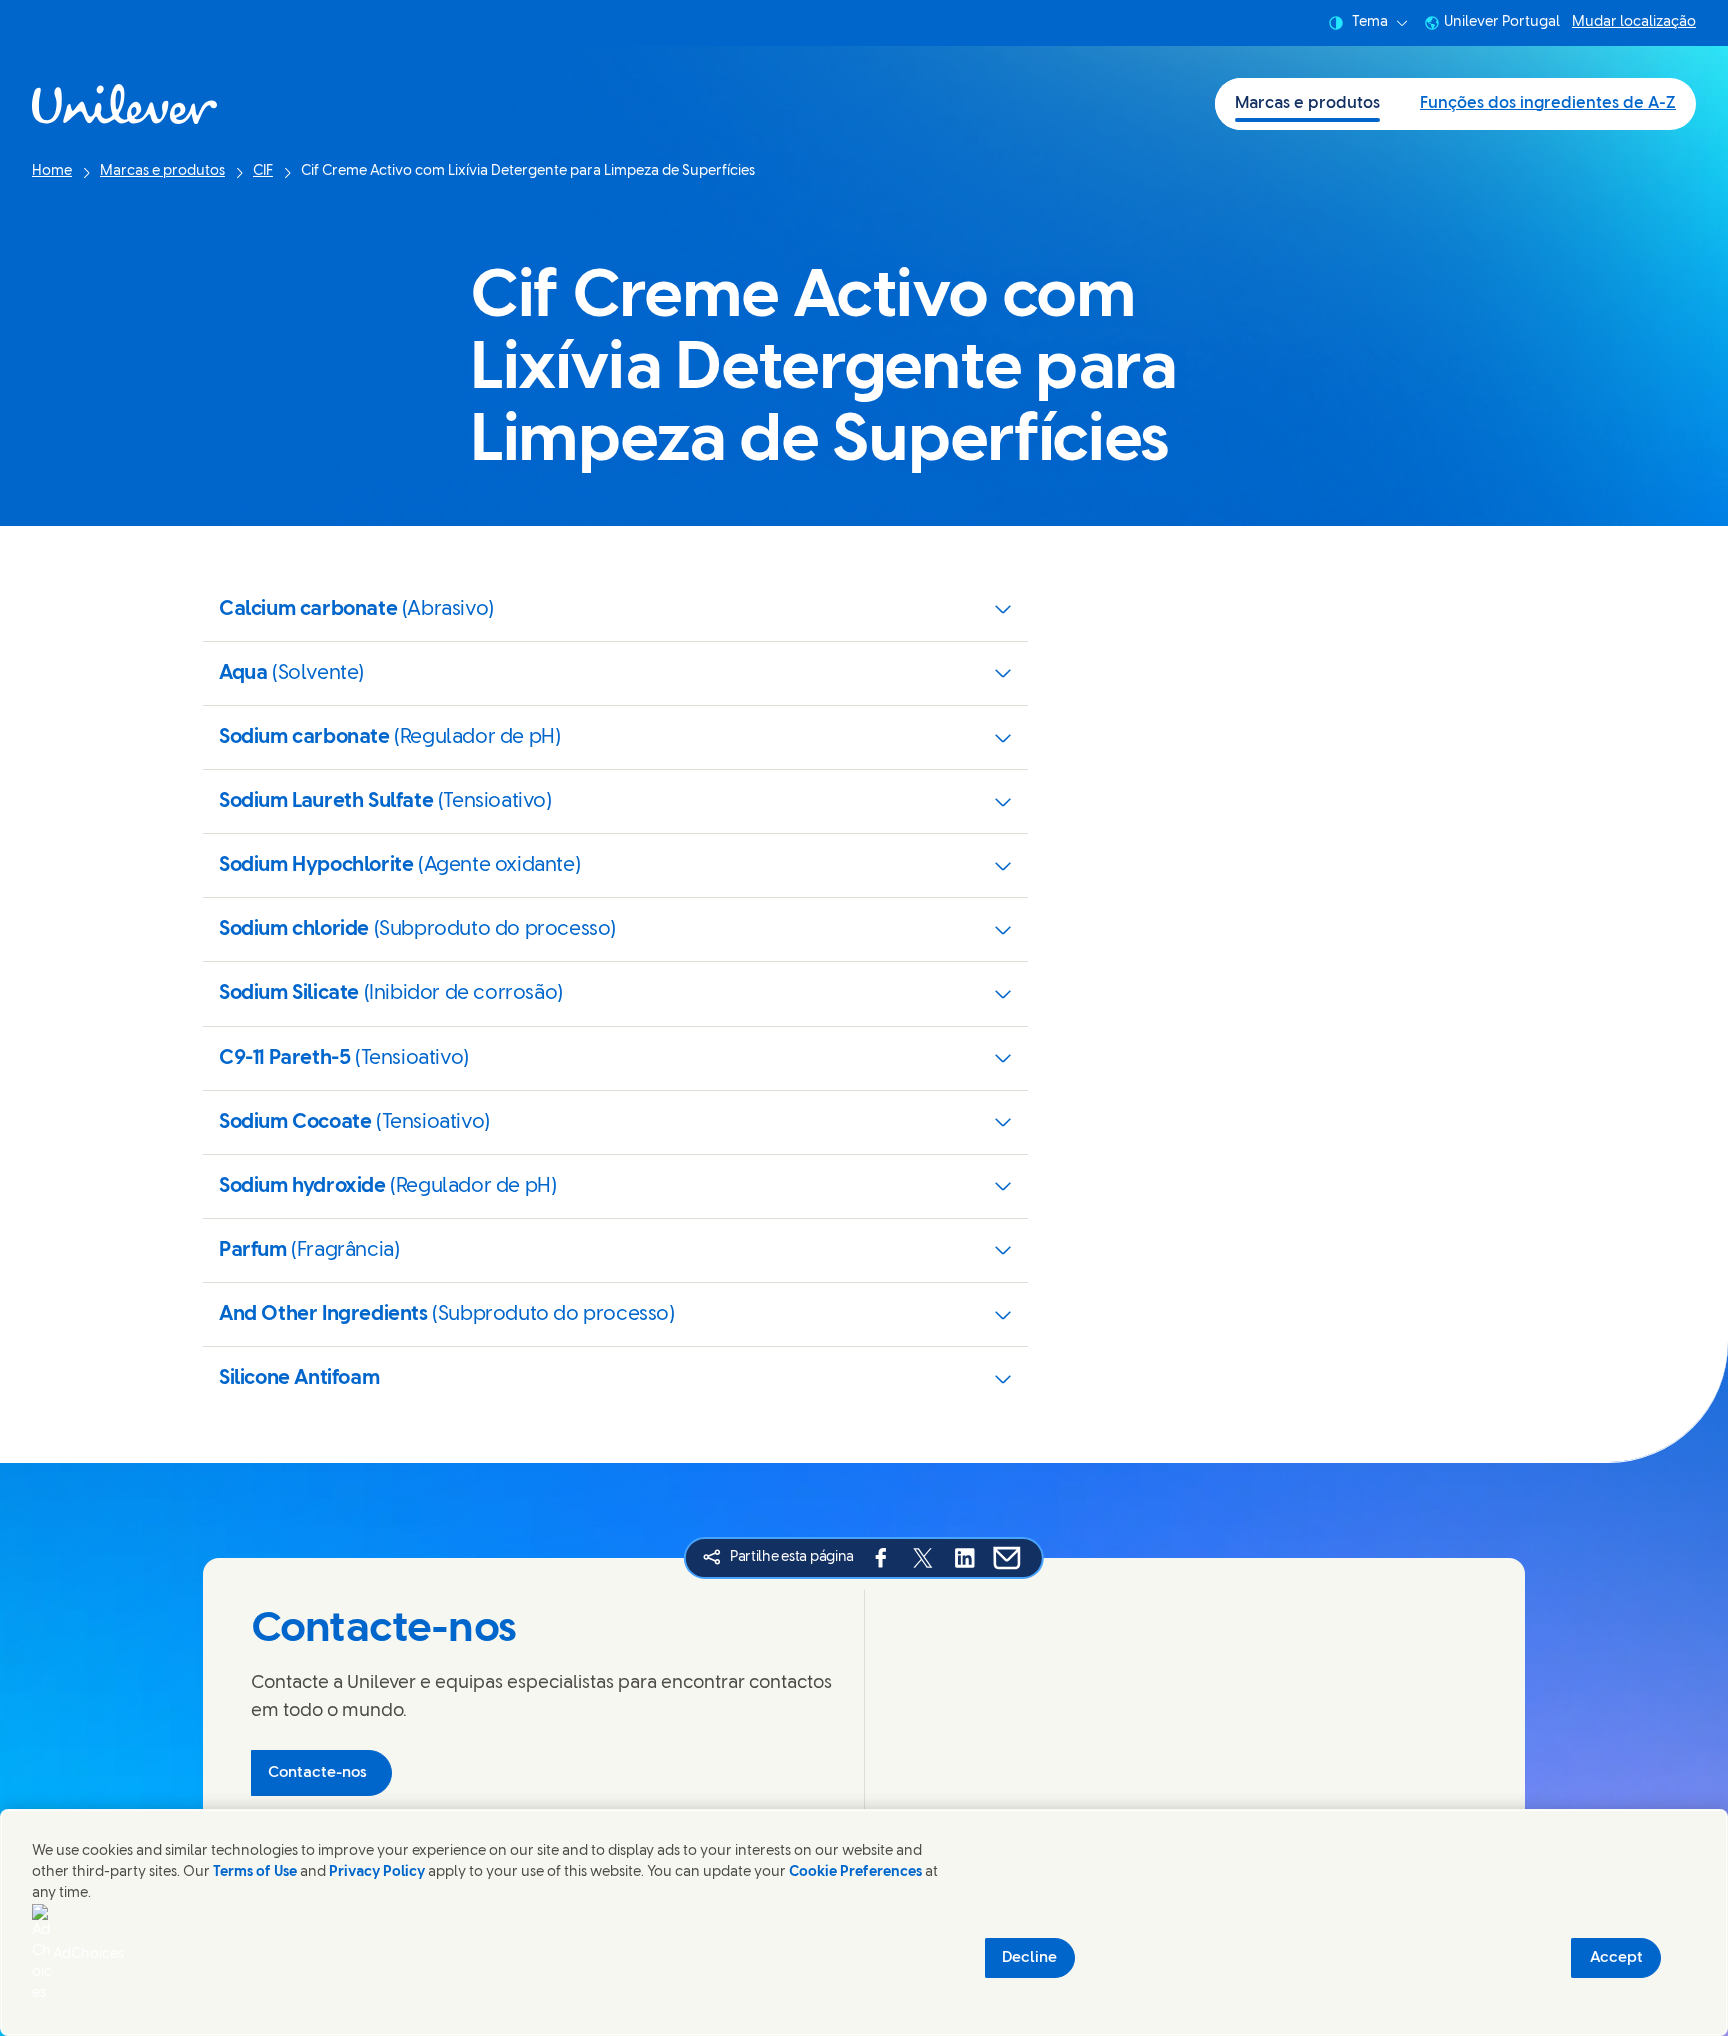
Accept (1616, 1958)
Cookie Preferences (855, 1872)
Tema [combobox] (1370, 22)
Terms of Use (255, 1872)
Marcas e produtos (1307, 103)
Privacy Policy (377, 1872)
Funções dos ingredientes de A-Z (1548, 103)
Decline (1029, 1958)
